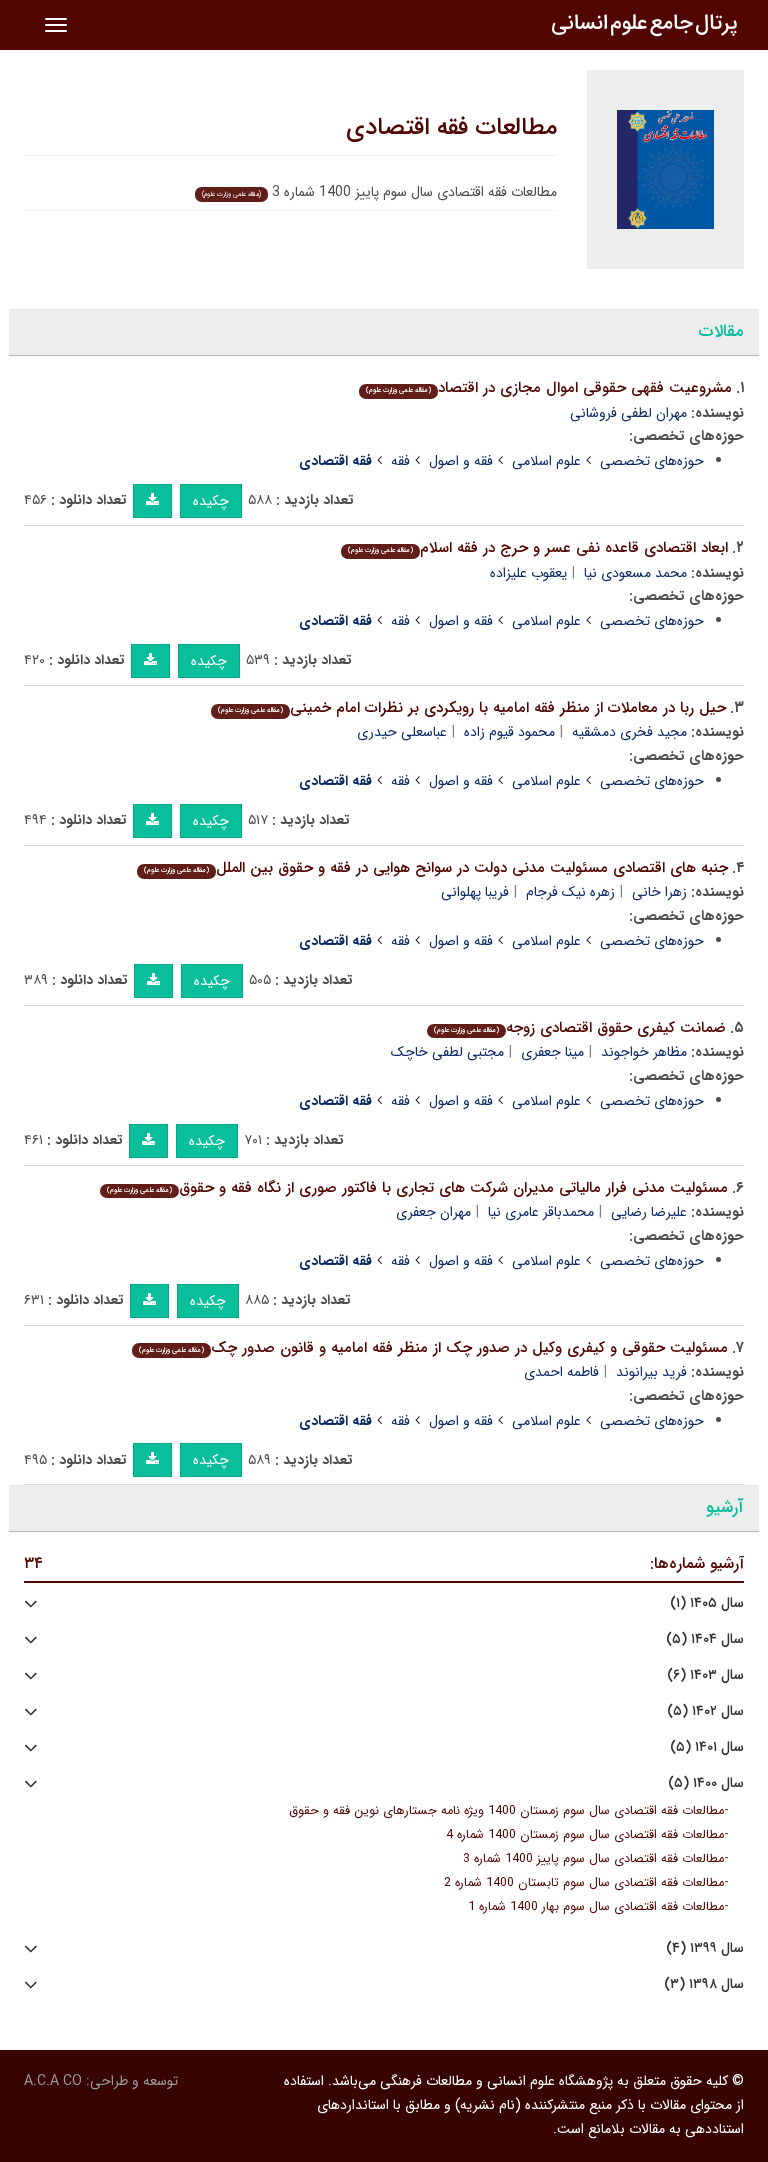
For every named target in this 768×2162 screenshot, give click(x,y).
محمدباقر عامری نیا (541, 1212)
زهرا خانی (659, 892)
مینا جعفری (552, 1052)
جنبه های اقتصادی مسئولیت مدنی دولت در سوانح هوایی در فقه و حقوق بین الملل (436, 868)
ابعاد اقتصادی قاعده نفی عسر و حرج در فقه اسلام (538, 548)
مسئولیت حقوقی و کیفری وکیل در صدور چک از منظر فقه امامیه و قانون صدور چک (433, 1348)
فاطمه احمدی (561, 1372)
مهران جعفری (433, 1212)
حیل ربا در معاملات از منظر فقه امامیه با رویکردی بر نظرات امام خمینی (472, 708)
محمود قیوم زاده (509, 732)
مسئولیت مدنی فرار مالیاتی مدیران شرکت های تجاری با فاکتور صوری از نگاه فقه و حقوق (417, 1188)
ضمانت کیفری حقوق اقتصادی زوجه (580, 1028)
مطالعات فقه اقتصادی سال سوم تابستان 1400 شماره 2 (584, 1883)
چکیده (211, 501)
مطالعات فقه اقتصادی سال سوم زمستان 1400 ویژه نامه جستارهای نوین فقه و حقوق (506, 1811)
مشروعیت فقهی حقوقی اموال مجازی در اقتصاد (549, 388)
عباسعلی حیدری (402, 732)
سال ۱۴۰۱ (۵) (707, 1747)
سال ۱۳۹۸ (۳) (704, 1984)
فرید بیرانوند (651, 1372)
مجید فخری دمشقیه (629, 732)
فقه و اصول (461, 461)
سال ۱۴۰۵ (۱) (707, 1603)
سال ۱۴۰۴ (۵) (705, 1639)
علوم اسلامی (546, 461)
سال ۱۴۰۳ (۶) (705, 1675)
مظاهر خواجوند (644, 1052)
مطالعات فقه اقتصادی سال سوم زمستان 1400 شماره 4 (585, 1835)
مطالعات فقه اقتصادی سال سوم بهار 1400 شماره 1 (596, 1907)
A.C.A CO (53, 2081)
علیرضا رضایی (649, 1212)
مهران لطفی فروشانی (628, 413)
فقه (400, 461)
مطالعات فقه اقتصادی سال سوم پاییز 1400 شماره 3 (593, 1859)
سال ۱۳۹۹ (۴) (705, 1948)
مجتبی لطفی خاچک (447, 1052)
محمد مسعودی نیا (635, 573)
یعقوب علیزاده (528, 573)
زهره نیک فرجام (570, 892)
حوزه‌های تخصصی (652, 461)
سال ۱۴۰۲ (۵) (705, 1711)
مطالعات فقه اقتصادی (451, 128)
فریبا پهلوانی (475, 892)
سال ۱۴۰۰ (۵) (706, 1783)
